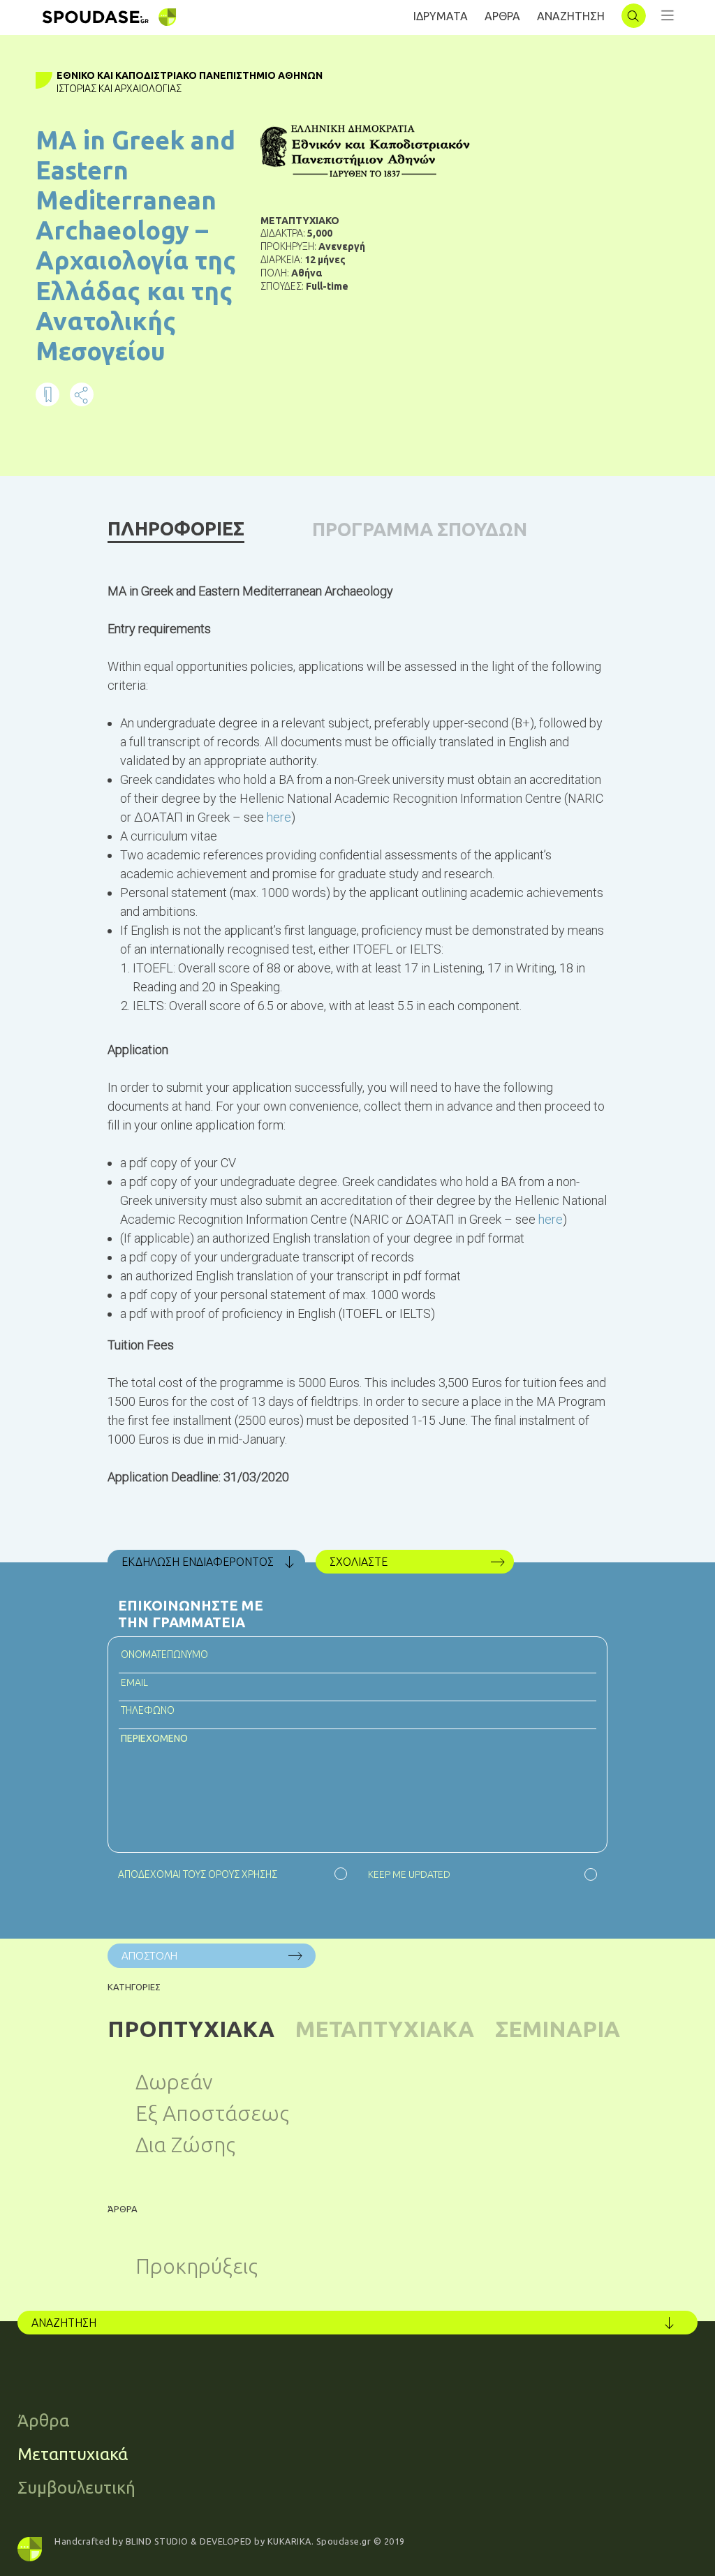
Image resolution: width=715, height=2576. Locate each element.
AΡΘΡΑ (502, 16)
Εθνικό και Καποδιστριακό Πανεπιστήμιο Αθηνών (190, 75)
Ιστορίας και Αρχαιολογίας (119, 89)
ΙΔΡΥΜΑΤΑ (441, 16)
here (279, 817)
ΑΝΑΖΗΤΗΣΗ (571, 16)
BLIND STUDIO (157, 2541)
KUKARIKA (289, 2541)
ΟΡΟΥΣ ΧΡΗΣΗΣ (243, 1874)
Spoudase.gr (344, 2541)
